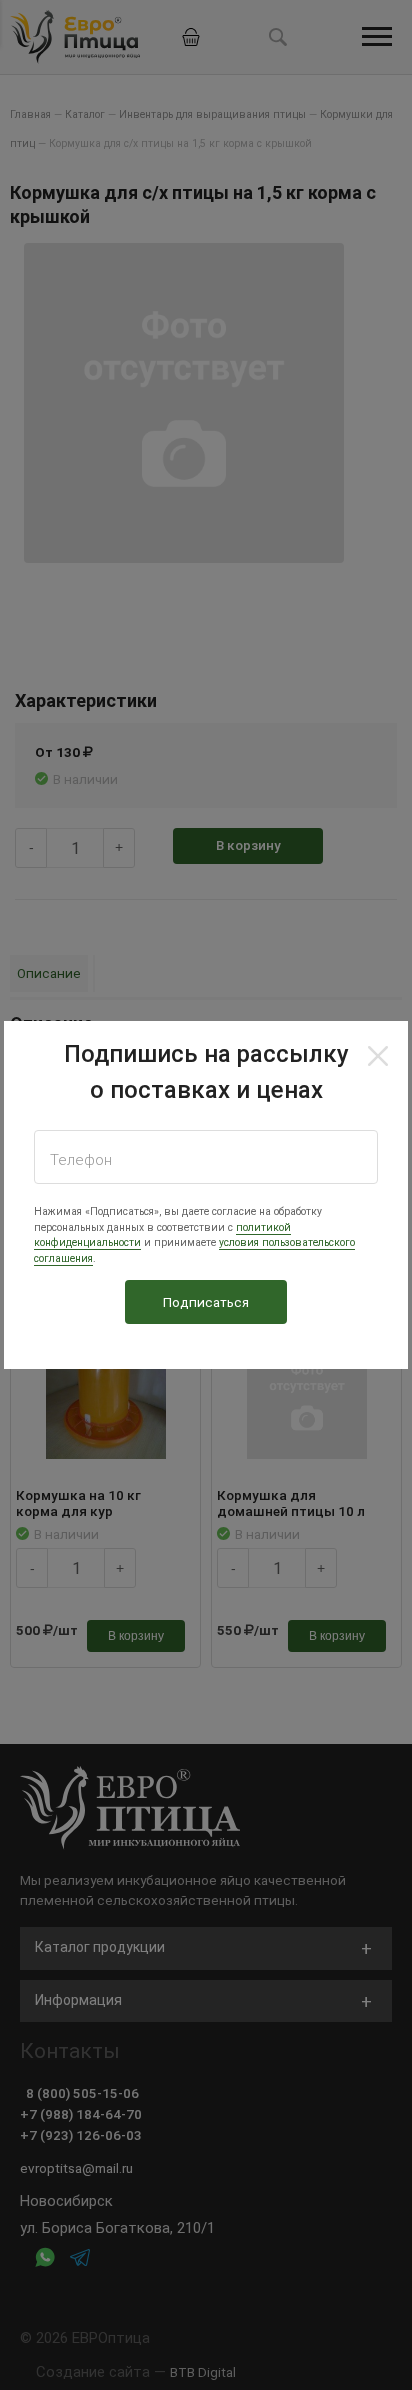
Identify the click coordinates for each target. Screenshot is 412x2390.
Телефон (81, 1160)
